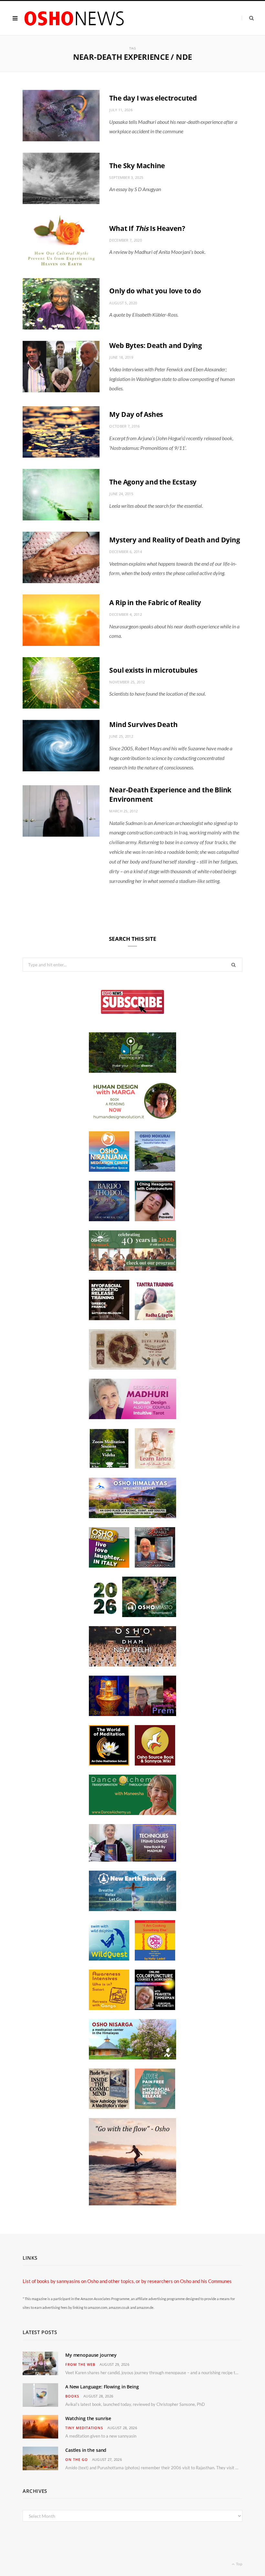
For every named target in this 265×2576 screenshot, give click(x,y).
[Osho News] (75, 18)
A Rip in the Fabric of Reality (155, 603)
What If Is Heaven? (147, 228)
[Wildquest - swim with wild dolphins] (109, 1959)
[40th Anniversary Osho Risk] (132, 1269)
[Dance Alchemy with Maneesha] (132, 1813)
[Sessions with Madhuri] (132, 1417)
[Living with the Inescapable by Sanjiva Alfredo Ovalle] (155, 1566)
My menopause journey (91, 2355)
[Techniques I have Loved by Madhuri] (132, 1860)
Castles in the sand (86, 2450)
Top (239, 2564)
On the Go (77, 2459)
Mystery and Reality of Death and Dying (175, 540)
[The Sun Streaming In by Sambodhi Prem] (132, 1714)
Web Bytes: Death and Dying (156, 345)
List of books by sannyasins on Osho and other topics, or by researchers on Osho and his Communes (127, 2281)
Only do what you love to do (155, 291)
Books (72, 2396)
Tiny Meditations (84, 2428)
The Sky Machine (137, 166)
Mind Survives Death (143, 724)
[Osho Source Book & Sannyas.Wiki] (155, 1764)
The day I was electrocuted (153, 98)
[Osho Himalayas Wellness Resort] (132, 1516)
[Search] (248, 18)
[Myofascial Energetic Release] (155, 2107)
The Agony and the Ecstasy (153, 482)
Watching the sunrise (88, 2418)
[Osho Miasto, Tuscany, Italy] (132, 1615)
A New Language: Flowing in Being (102, 2387)
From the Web (80, 2364)
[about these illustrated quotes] (132, 2203)
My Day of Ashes (136, 414)
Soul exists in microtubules (153, 670)
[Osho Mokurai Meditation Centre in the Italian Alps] (155, 1170)
